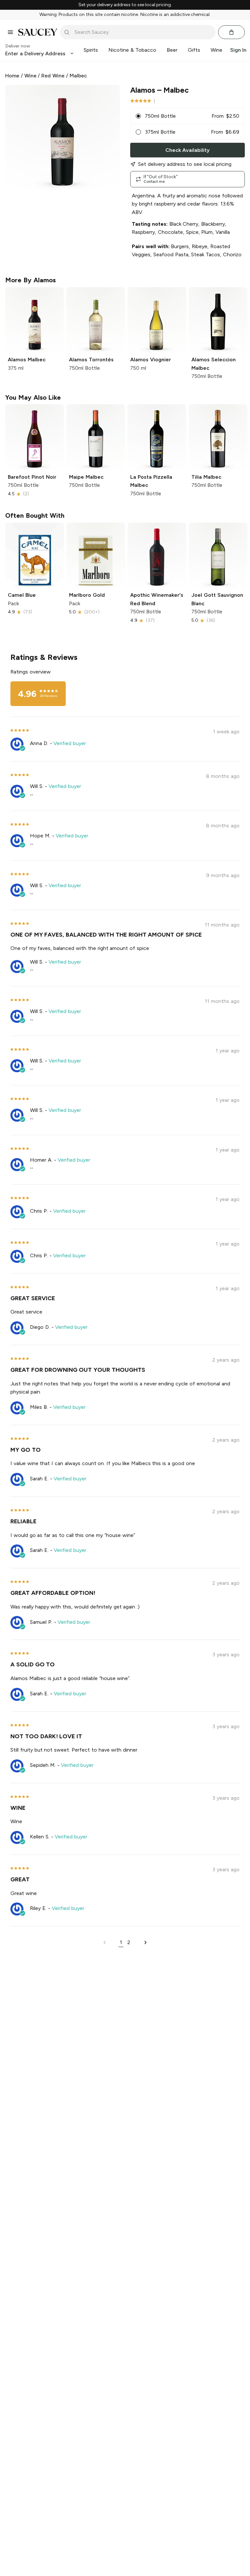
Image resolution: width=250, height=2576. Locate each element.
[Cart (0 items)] (231, 32)
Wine (30, 76)
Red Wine (53, 76)
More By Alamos (30, 280)
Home (12, 76)
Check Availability (187, 150)
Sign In (238, 50)
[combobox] (142, 32)
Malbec (78, 76)
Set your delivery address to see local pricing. (125, 5)
